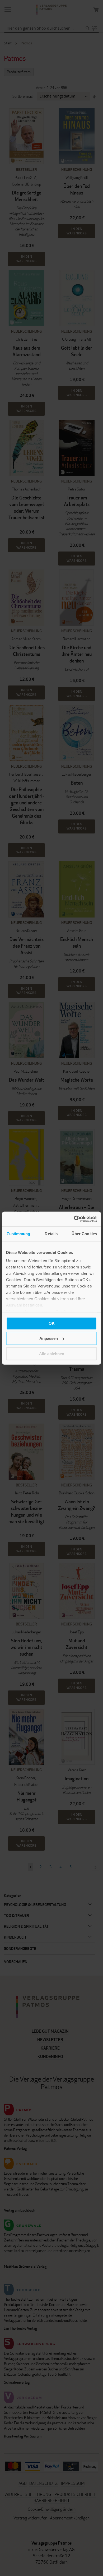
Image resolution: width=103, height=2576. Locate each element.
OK (52, 1323)
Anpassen (49, 1338)
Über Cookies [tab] (84, 1233)
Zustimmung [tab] (18, 1233)
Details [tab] (51, 1233)
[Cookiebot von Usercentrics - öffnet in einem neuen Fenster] (74, 1219)
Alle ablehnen (52, 1353)
